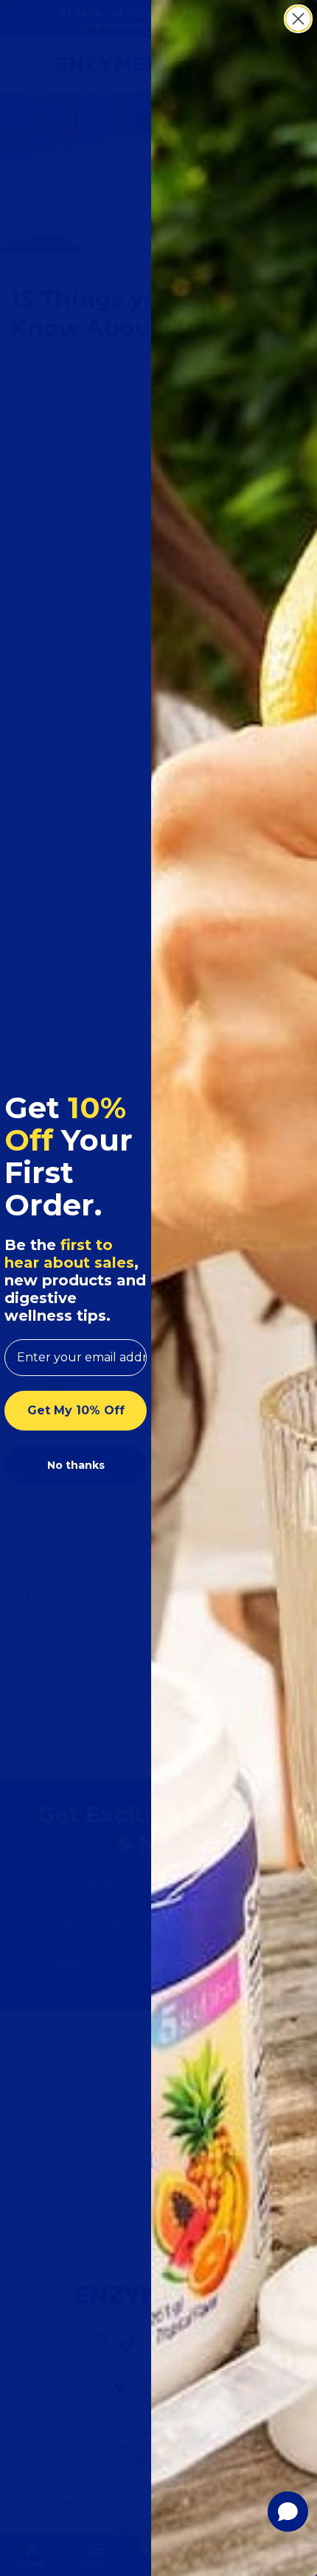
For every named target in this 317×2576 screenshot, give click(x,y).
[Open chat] (288, 2512)
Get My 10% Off (76, 1410)
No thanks (76, 1465)
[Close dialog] (298, 19)
